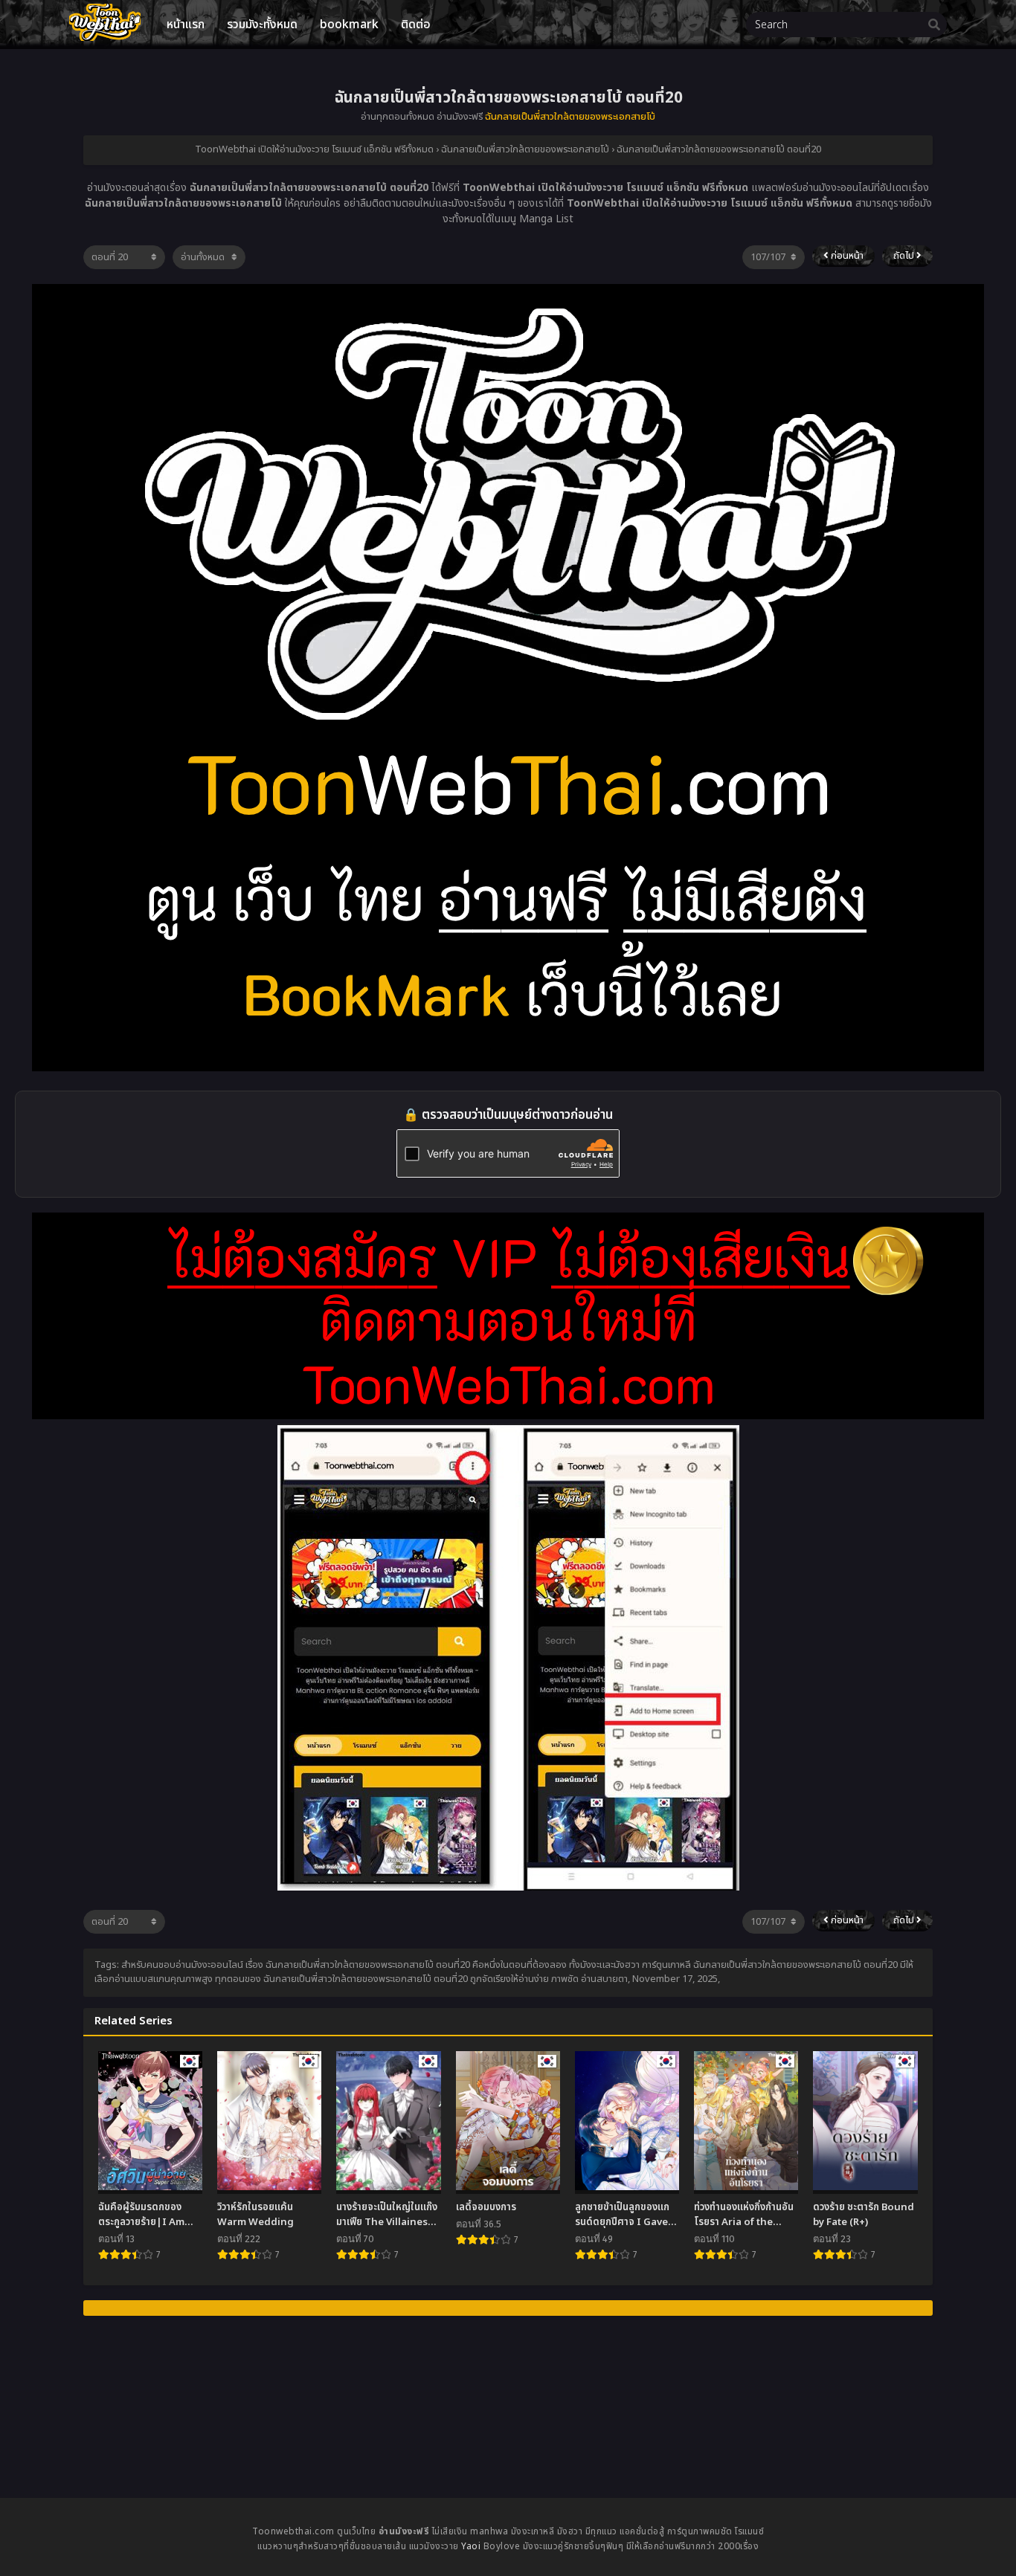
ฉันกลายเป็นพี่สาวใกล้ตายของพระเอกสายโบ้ (570, 117)
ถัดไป (905, 256)
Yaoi (471, 2546)
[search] (934, 25)
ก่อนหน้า (846, 256)
